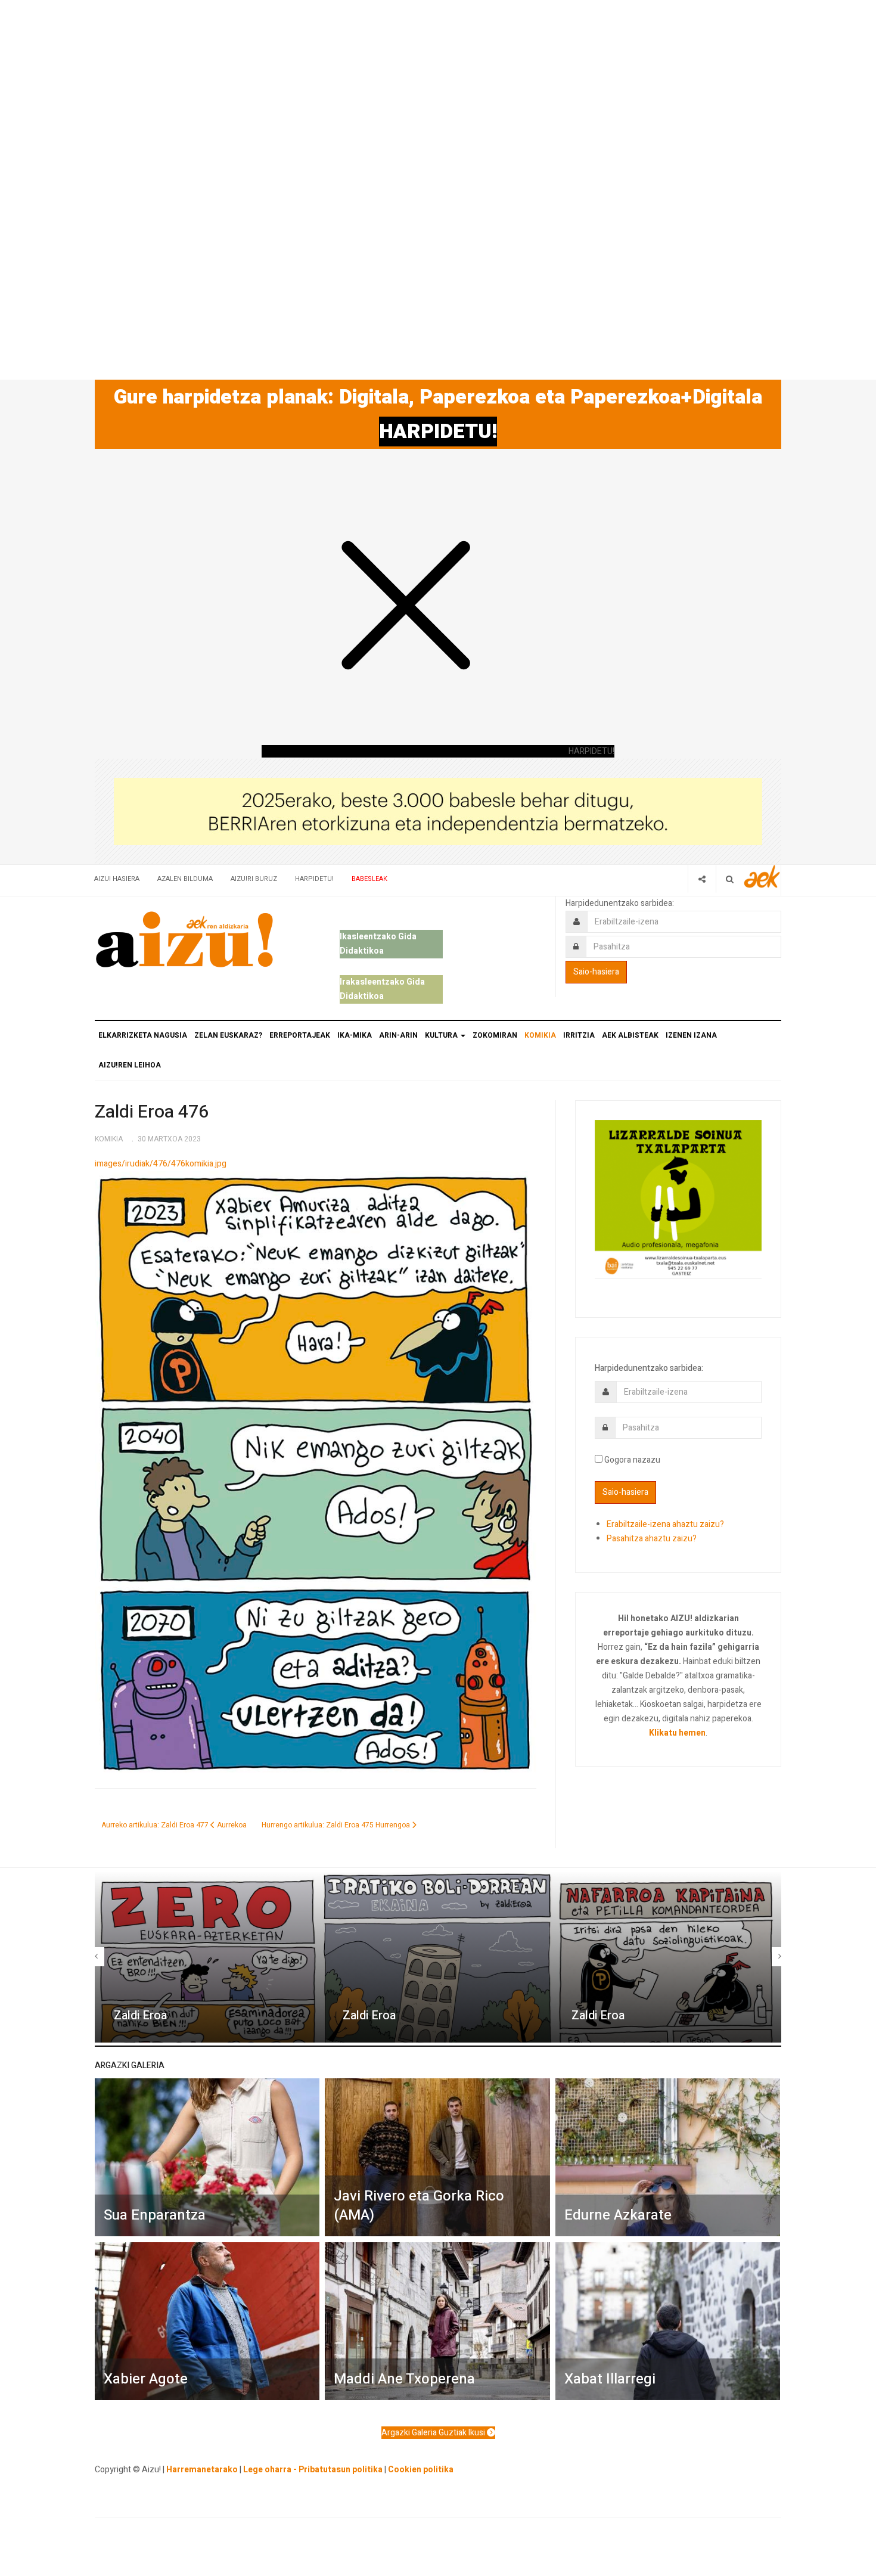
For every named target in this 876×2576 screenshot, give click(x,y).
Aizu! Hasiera (117, 879)
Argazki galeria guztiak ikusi (434, 2433)
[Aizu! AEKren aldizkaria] (184, 939)
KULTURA (442, 1035)
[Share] (702, 879)
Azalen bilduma (185, 879)
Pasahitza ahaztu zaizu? (652, 1539)
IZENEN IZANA (691, 1035)
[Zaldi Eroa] (209, 1957)
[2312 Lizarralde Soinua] (678, 1198)
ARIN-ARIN (398, 1035)
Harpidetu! (314, 879)
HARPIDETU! (438, 432)
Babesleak (369, 879)
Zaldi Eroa (140, 2015)
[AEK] (762, 876)
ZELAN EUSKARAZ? (228, 1035)
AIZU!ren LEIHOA (130, 1065)
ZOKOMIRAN (495, 1035)
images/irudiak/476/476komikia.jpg (161, 1164)
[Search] (730, 879)
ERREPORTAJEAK (300, 1035)
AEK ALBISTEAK (630, 1035)
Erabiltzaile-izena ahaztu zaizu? (665, 1524)
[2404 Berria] (438, 811)
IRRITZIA (579, 1035)
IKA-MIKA (355, 1035)
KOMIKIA (540, 1035)
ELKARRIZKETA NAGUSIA (143, 1035)
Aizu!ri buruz (254, 879)
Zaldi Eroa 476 (152, 1112)
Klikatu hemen (677, 1733)
